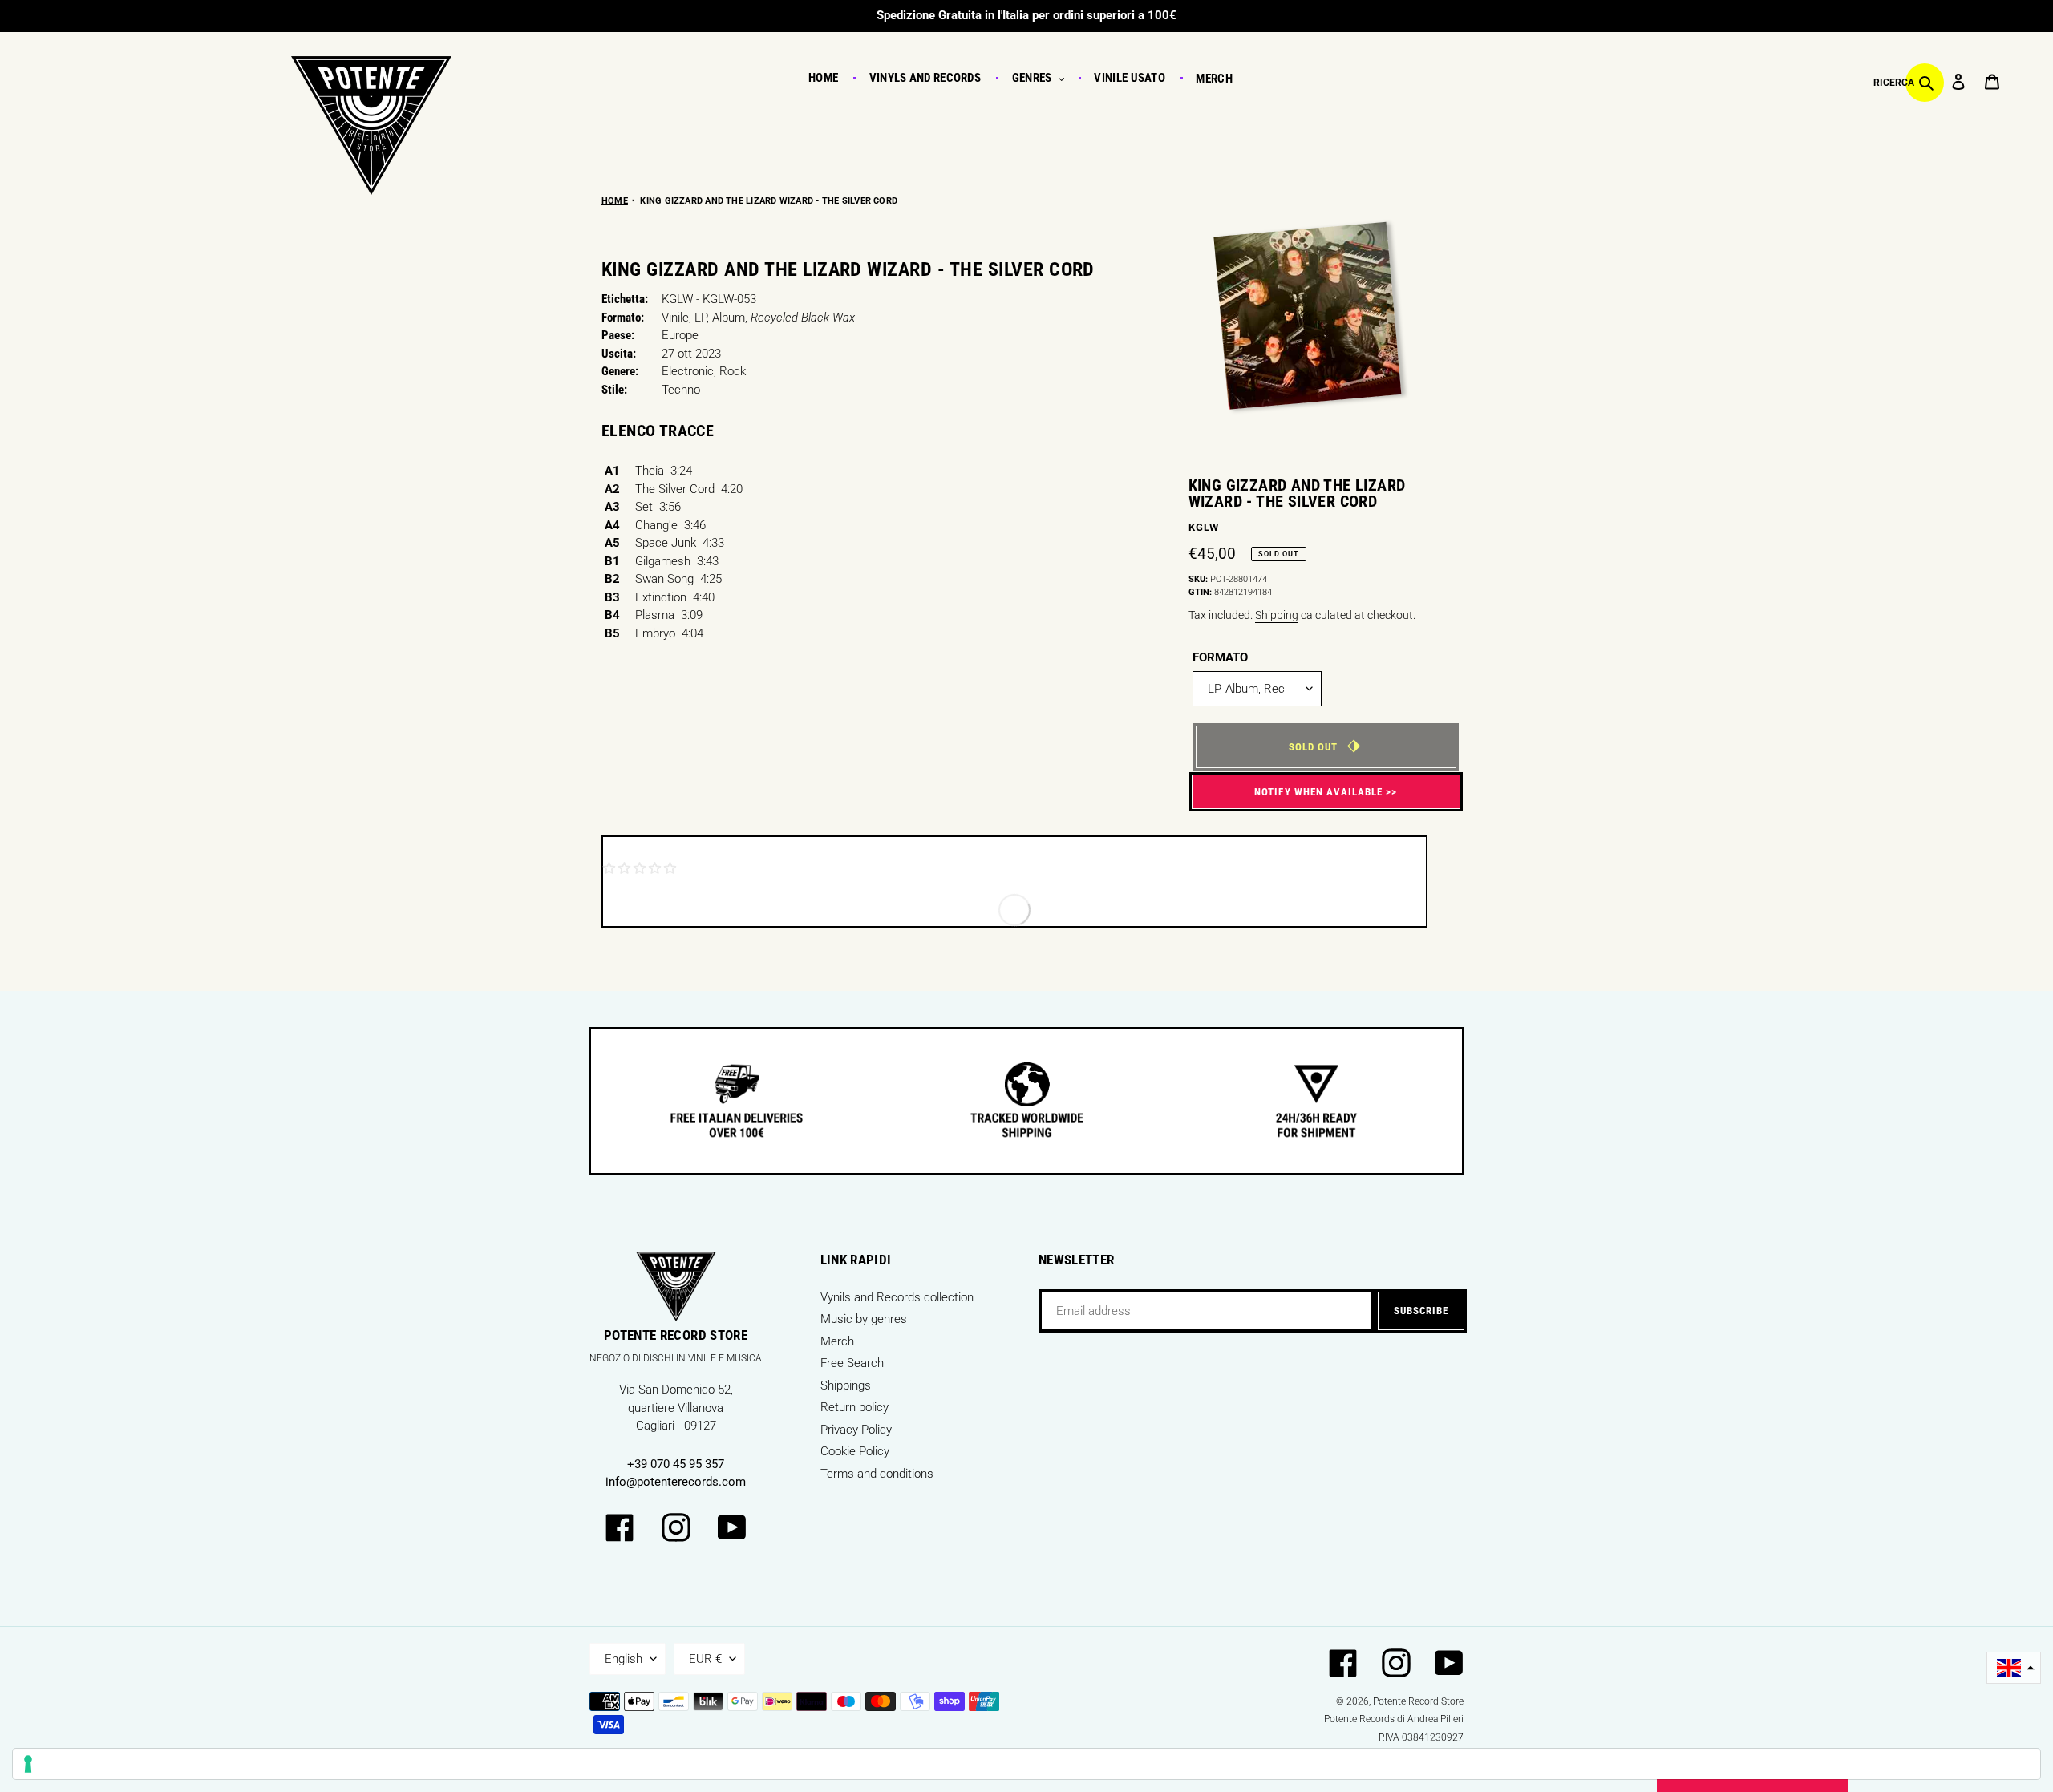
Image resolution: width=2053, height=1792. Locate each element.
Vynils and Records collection (897, 1297)
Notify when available (1318, 792)
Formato (1220, 657)
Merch (837, 1341)
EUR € (705, 1659)
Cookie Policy (855, 1451)
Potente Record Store (1418, 1701)
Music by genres (864, 1319)
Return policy (854, 1407)
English (624, 1659)
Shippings (846, 1385)
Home (615, 201)
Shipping (1277, 615)
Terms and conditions (877, 1474)
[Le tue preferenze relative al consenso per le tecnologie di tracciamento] (1026, 1764)
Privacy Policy (856, 1430)
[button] (2014, 1668)
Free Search (852, 1363)
